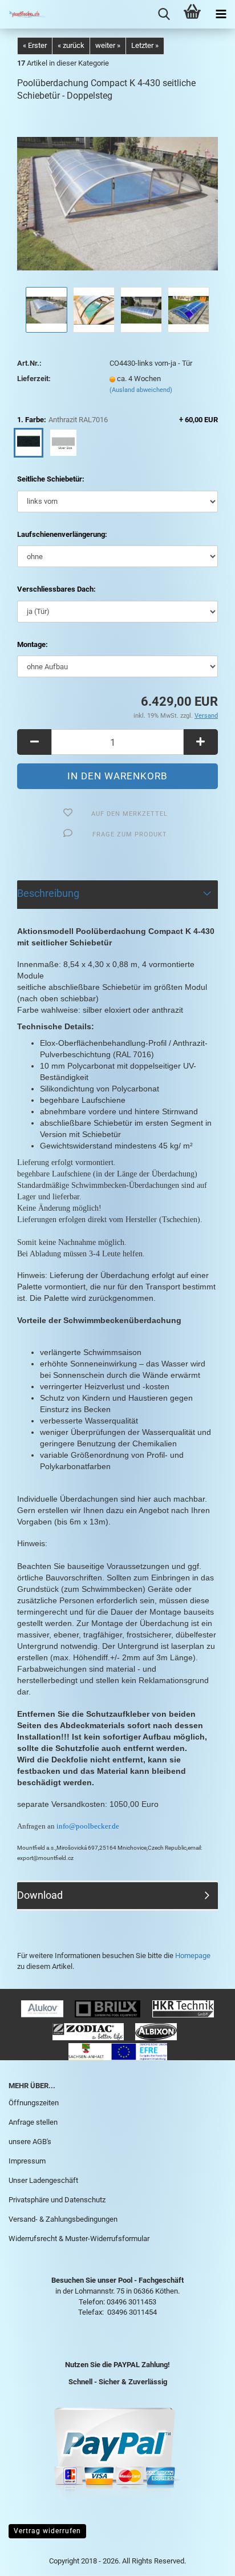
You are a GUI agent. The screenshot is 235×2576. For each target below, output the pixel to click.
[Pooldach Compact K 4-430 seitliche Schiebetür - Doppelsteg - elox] (117, 198)
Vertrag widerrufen (47, 2531)
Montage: (33, 644)
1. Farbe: (117, 420)
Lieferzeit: (34, 379)
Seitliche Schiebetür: (51, 479)
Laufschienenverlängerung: (62, 534)
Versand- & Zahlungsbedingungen (63, 2219)
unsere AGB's (30, 2142)
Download (40, 1895)
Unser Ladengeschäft (43, 2180)
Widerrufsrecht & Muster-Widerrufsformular (79, 2239)
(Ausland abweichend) (141, 390)
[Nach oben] (204, 2559)
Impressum (27, 2161)
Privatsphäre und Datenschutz (57, 2200)
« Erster (35, 45)
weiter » (108, 45)
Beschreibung (48, 893)
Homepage (193, 1956)
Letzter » (145, 45)
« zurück (71, 45)
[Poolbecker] (23, 14)
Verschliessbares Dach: (56, 589)
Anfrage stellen (33, 2122)
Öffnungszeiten (34, 2103)
